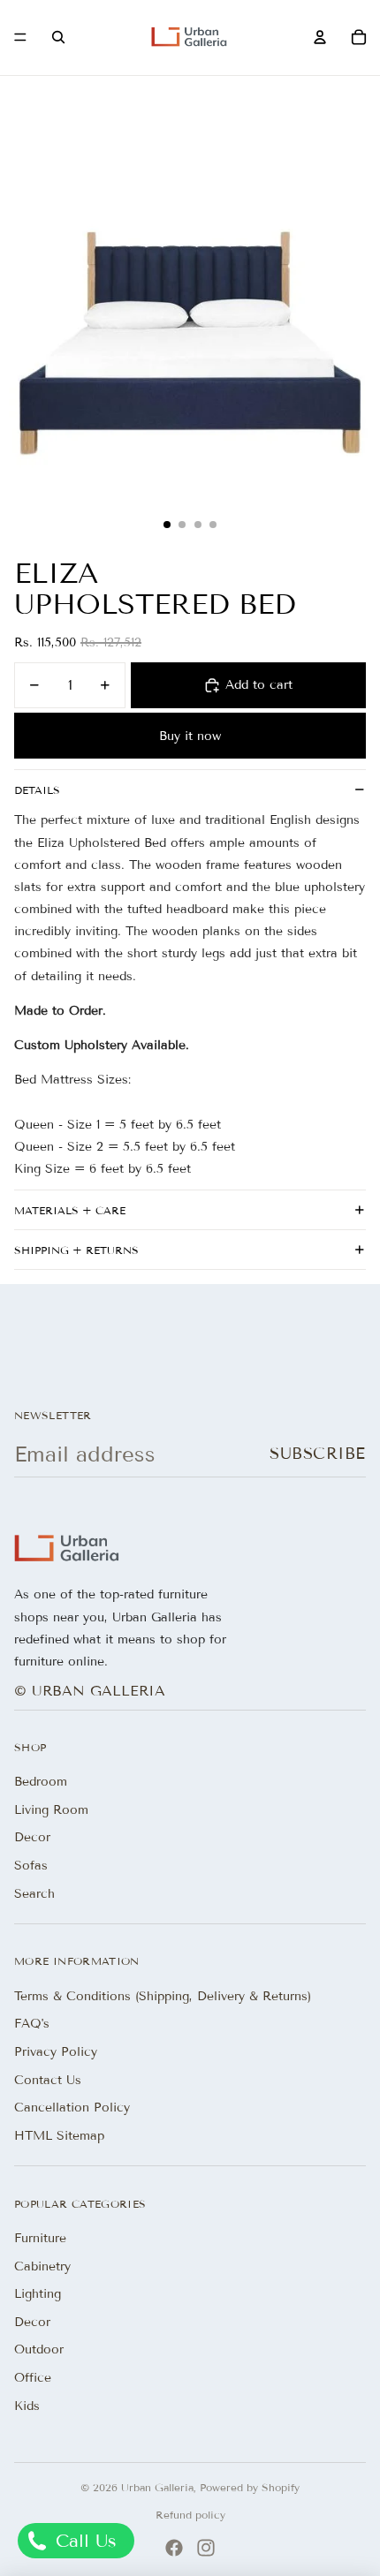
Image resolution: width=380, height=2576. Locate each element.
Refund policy (190, 2515)
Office (33, 2378)
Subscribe (318, 1454)
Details (37, 790)
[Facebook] (174, 2548)
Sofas (31, 1866)
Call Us (83, 2541)
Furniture (40, 2238)
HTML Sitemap (59, 2136)
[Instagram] (206, 2548)
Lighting (38, 2294)
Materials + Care (70, 1210)
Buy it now (190, 736)
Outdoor (39, 2349)
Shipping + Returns (76, 1250)
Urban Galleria (157, 2487)
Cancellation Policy (72, 2108)
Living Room (51, 1810)
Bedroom (41, 1782)
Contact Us (48, 2080)
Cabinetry (42, 2266)
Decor (32, 1837)
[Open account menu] (320, 37)
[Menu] (20, 38)
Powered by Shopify (250, 2487)
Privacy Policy (56, 2052)
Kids (27, 2406)
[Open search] (58, 37)
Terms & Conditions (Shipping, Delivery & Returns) (163, 1996)
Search (34, 1894)
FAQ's (32, 2024)
